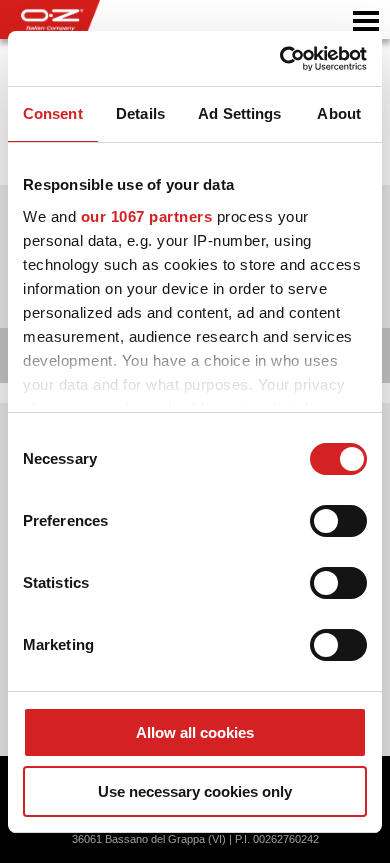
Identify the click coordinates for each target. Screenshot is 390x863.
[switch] (338, 521)
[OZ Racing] (97, 19)
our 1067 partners (147, 216)
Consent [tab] (53, 113)
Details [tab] (140, 113)
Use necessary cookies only (195, 791)
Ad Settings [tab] (239, 113)
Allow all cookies (195, 732)
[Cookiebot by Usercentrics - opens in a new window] (280, 59)
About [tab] (339, 113)
